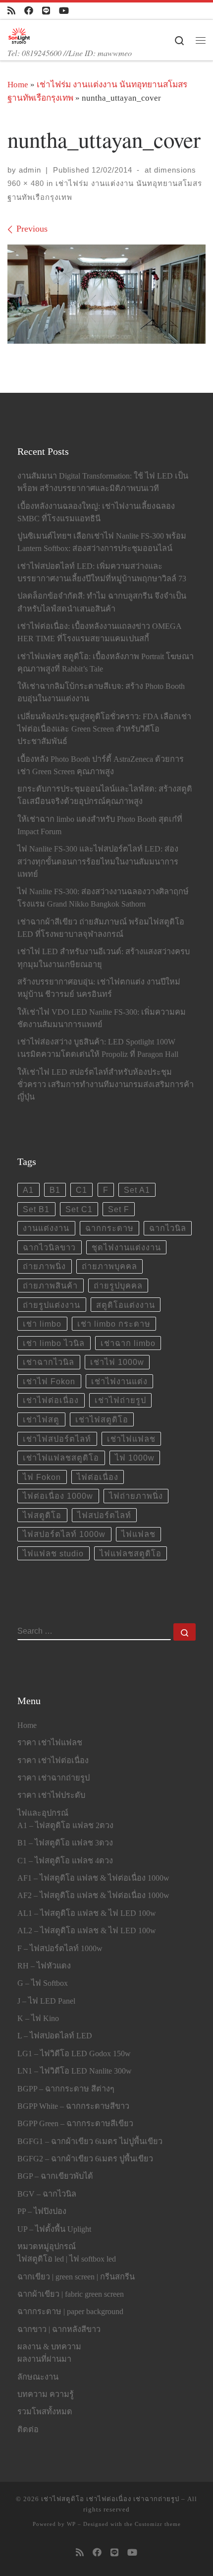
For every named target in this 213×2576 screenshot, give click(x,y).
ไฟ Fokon (42, 1477)
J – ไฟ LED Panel (46, 2001)
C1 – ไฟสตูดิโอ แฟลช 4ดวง (65, 1861)
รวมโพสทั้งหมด (45, 2412)
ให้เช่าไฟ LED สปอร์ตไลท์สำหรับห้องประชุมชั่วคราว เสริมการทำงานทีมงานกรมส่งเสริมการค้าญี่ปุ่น (106, 1085)
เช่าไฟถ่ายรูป (120, 1400)
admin (30, 170)
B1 (55, 1190)
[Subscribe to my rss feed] (11, 11)
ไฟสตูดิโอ (42, 1515)
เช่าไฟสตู (41, 1419)
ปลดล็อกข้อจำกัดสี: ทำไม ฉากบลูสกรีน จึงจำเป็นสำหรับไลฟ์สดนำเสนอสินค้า (102, 602)
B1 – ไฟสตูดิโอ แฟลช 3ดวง (65, 1843)
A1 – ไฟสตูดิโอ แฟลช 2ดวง (65, 1826)
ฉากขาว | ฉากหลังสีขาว (59, 2330)
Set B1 (36, 1209)
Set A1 (137, 1190)
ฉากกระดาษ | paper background (70, 2312)
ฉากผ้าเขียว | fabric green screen (71, 2294)
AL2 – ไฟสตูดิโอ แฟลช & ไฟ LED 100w (87, 1931)
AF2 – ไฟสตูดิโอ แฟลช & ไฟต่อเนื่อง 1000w (93, 1896)
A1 (28, 1190)
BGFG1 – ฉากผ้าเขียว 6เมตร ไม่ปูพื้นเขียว (90, 2142)
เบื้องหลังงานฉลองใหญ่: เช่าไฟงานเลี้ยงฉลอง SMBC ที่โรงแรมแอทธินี (96, 513)
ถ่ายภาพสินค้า (50, 1286)
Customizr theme (158, 2524)
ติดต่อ (28, 2430)
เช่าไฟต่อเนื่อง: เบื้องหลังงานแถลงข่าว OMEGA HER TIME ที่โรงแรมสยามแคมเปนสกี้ (99, 633)
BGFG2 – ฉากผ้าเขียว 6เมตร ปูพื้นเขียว (85, 2159)
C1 (81, 1190)
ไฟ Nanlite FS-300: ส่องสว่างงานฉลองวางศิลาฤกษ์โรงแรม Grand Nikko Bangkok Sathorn (103, 898)
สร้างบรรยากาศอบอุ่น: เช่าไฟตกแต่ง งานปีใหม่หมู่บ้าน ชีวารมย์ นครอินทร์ (99, 988)
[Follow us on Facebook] (29, 11)
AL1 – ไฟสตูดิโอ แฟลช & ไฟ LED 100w (87, 1913)
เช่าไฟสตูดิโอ (102, 1419)
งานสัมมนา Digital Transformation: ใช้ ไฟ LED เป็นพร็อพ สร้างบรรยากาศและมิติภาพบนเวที (103, 482)
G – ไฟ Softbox (43, 1983)
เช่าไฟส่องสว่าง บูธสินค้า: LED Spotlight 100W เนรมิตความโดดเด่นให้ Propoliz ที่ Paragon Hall (98, 1048)
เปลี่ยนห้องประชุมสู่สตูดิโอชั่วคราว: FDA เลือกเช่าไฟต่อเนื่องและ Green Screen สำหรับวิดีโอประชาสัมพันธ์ (104, 729)
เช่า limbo (42, 1324)
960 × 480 (26, 183)
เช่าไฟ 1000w (117, 1362)
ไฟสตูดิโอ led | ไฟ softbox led (67, 2259)
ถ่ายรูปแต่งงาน (52, 1305)
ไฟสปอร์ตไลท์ (104, 1515)
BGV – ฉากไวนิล (47, 2194)
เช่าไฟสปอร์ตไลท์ (57, 1439)
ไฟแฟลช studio (53, 1553)
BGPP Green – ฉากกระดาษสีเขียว (75, 2124)
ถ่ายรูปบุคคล (118, 1286)
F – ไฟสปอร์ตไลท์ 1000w (60, 1949)
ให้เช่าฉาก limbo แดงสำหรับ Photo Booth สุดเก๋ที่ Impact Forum (100, 826)
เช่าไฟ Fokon (49, 1381)
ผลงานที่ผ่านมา (44, 2359)
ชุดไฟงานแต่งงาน (126, 1247)
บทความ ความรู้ (46, 2394)
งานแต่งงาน (46, 1228)
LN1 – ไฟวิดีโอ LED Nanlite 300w (75, 2071)
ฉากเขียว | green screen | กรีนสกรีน (76, 2277)
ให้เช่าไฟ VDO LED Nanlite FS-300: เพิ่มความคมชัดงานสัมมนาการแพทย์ (102, 1018)
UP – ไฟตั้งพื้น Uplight (54, 2229)
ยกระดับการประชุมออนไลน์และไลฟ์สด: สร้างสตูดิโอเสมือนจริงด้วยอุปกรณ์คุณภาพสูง (105, 795)
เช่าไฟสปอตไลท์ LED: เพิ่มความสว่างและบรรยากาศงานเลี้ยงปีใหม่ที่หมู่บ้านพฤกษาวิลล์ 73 (102, 573)
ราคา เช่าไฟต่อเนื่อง (53, 1761)
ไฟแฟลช (138, 1534)
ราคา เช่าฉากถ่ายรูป (53, 1778)
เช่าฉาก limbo (128, 1343)
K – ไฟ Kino (38, 2019)
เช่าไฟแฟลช (131, 1439)
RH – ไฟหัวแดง (44, 1966)
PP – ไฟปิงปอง (42, 2211)
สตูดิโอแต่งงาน (126, 1305)
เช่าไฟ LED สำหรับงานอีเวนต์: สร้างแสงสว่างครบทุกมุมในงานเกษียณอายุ (104, 958)
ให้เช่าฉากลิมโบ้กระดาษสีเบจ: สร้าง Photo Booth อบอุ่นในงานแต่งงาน (101, 693)
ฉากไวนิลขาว (49, 1247)
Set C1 (79, 1209)
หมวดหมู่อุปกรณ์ (47, 2247)
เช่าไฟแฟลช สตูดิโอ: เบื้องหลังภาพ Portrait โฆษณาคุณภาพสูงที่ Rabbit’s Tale (106, 663)
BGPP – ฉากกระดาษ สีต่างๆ (66, 2089)
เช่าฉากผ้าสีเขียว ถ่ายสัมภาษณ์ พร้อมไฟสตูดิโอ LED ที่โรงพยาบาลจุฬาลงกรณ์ (101, 928)
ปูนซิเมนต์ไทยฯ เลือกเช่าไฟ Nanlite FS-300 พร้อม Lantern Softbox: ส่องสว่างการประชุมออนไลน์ (102, 542)
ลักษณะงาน (38, 2377)
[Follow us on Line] (46, 11)
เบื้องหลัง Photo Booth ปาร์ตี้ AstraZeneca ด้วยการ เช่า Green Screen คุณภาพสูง (101, 766)
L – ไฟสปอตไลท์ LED (55, 2036)
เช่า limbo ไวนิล (54, 1343)
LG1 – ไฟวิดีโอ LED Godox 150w (74, 2054)
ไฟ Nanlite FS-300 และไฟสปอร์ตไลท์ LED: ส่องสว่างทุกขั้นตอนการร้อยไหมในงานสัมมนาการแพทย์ (98, 861)
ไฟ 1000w (135, 1458)
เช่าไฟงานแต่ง (119, 1381)
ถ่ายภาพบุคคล (109, 1266)
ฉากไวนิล (168, 1228)
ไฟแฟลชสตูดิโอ (131, 1553)
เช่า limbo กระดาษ (114, 1324)
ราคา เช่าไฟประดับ (51, 1795)
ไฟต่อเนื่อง (98, 1477)
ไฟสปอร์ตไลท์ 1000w (64, 1534)
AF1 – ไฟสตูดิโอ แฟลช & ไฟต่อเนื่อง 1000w (93, 1878)
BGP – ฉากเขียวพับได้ (55, 2176)
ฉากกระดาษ (109, 1228)
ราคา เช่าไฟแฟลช (50, 1743)
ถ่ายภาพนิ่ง (44, 1266)
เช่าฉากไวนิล (49, 1362)
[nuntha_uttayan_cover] (106, 294)
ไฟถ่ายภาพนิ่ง (136, 1496)
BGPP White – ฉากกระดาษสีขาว (73, 2106)
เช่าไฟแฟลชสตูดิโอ (61, 1458)
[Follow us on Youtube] (64, 11)
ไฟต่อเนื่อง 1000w (58, 1496)
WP (71, 2524)
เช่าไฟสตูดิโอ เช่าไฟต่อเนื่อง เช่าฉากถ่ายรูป (110, 2499)
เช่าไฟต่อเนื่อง (51, 1400)
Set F (119, 1209)
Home (18, 85)
